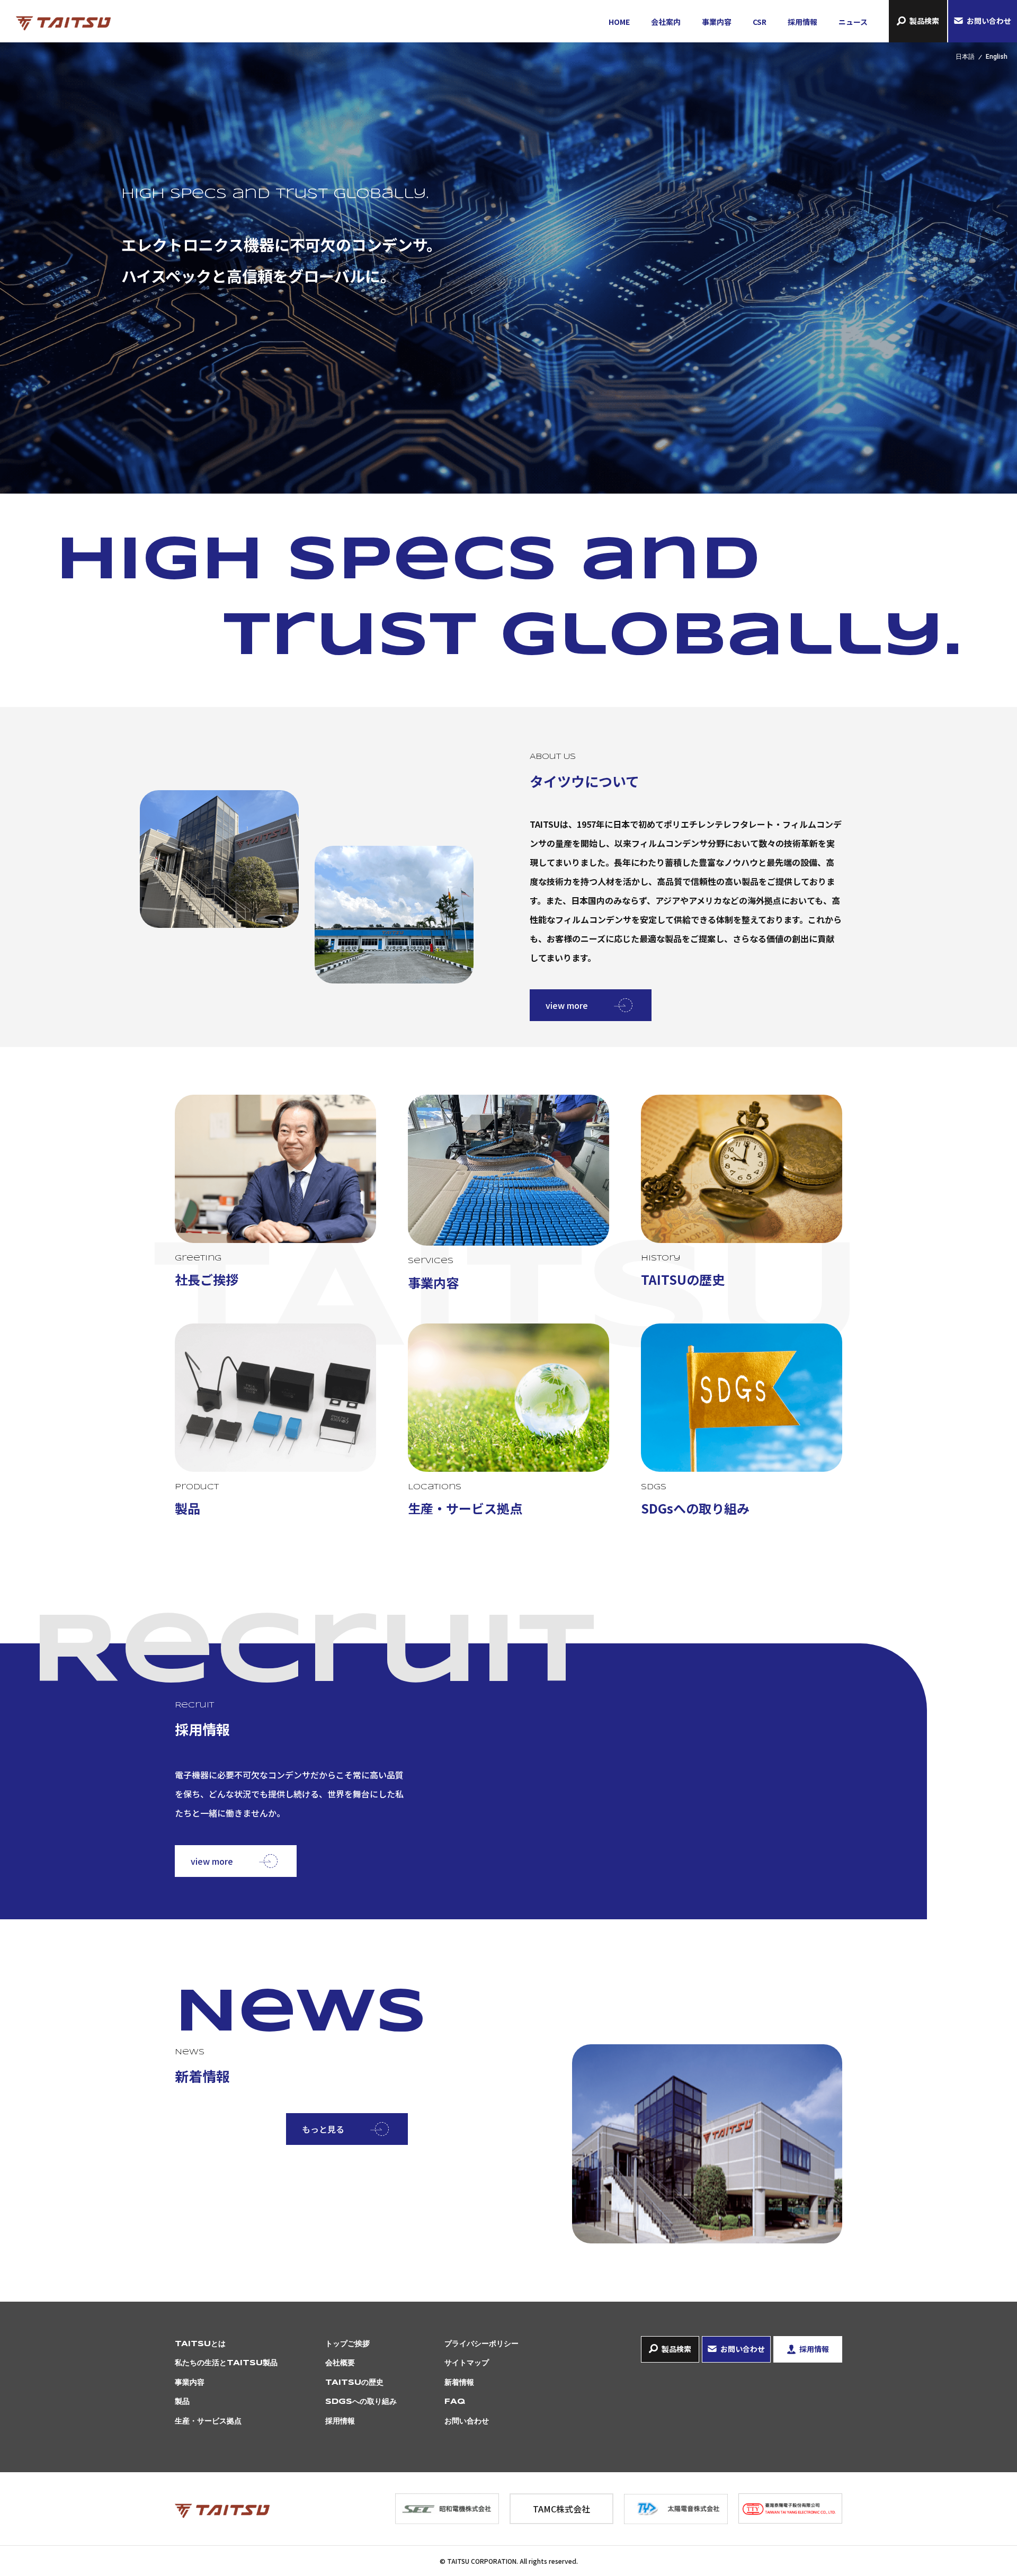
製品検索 (924, 21)
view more (567, 1005)
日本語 (965, 57)
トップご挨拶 (347, 2344)
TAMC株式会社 (561, 2509)
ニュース (853, 22)
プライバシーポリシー (481, 2344)
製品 (182, 2402)
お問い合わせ (989, 21)
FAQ (455, 2402)
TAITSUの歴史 (354, 2383)
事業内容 (717, 22)
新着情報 (459, 2383)
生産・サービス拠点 (208, 2421)
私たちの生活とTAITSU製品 (226, 2363)
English (997, 57)
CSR (760, 22)
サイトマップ (467, 2363)
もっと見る (323, 2129)
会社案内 (666, 22)
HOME (619, 22)
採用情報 (802, 22)
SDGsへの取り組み (361, 2402)
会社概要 (340, 2363)
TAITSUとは (200, 2344)
